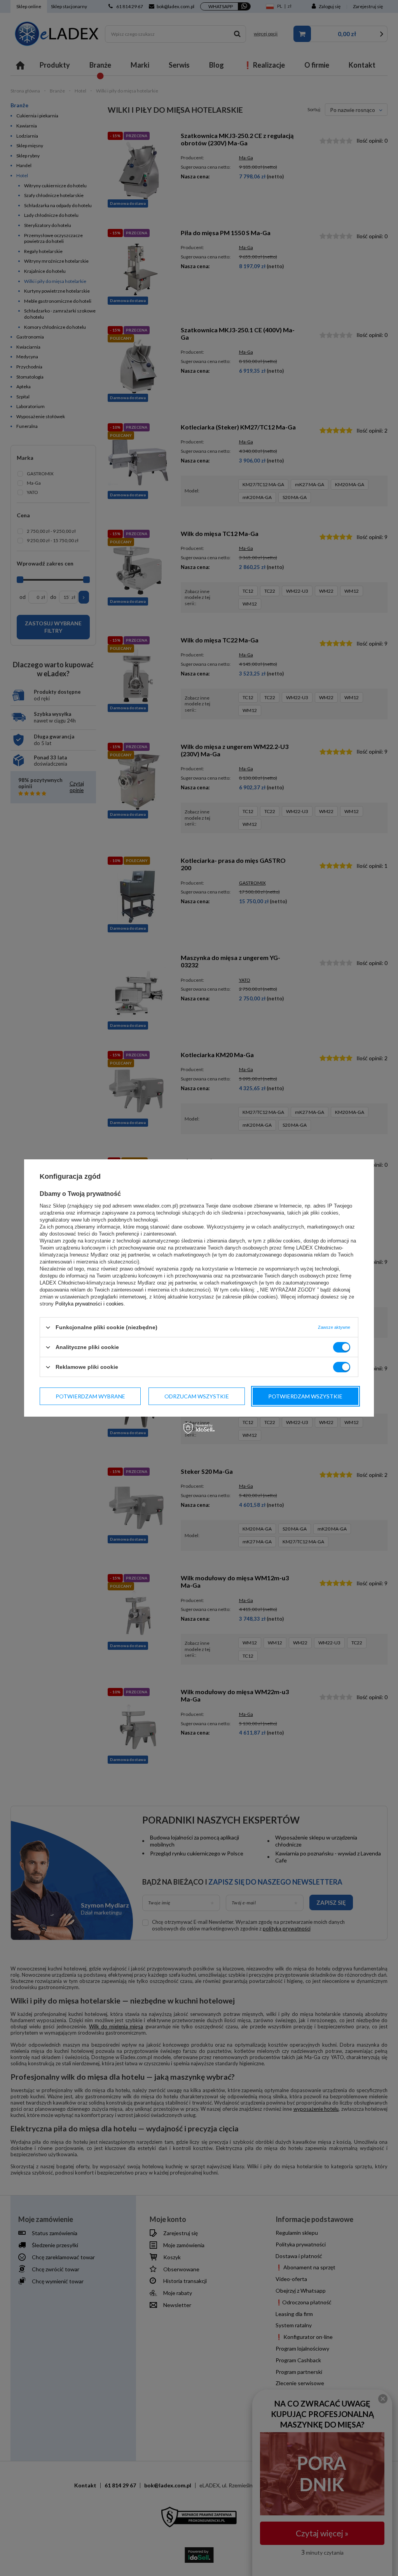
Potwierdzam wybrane (90, 1396)
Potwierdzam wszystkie (305, 1396)
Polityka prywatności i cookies (89, 1304)
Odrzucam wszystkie (197, 1396)
